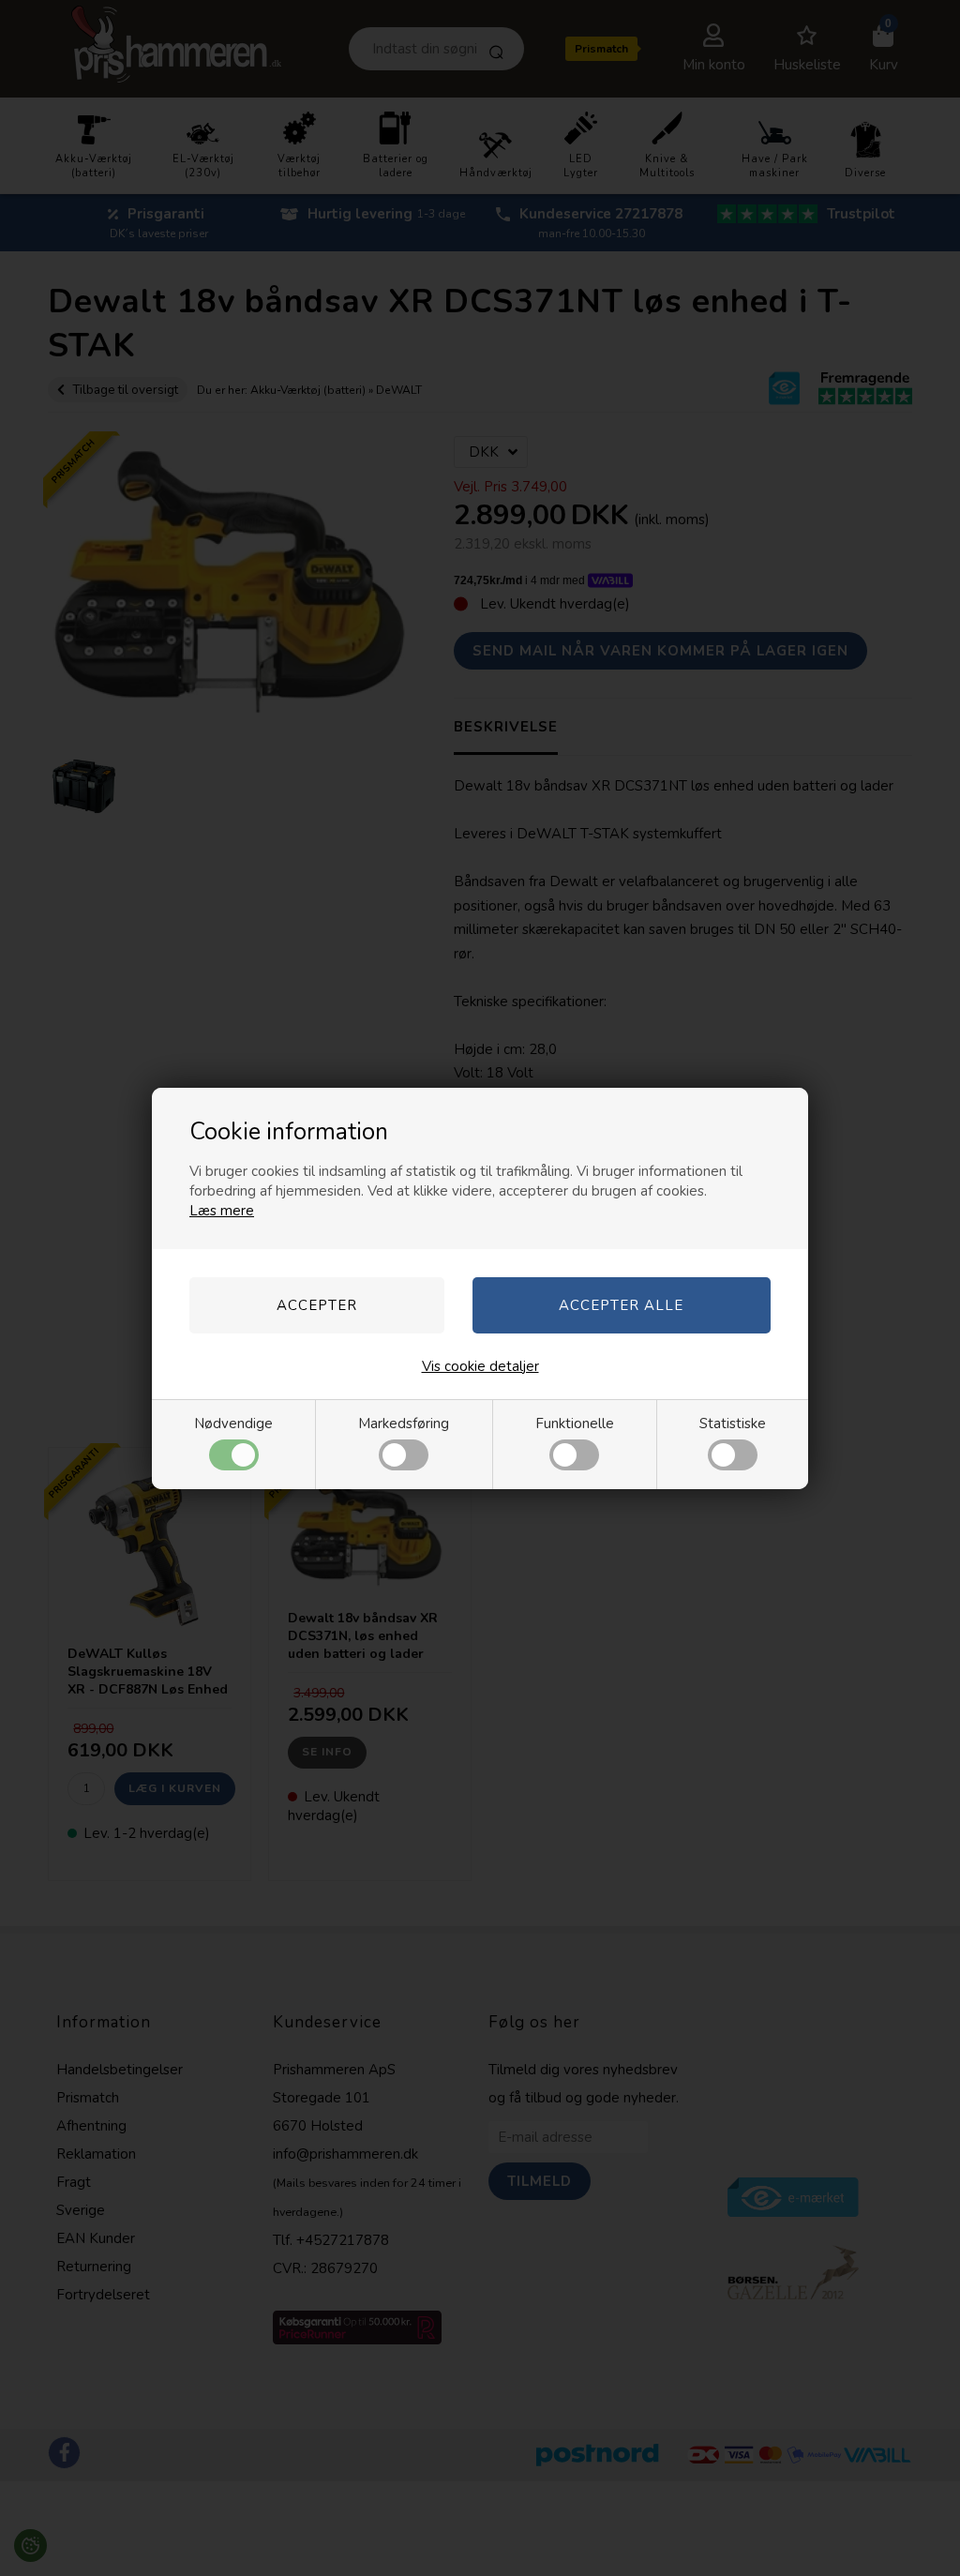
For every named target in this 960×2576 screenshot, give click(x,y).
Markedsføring (404, 1424)
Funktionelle (575, 1424)
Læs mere (222, 1211)
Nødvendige (233, 1424)
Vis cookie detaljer (480, 1366)
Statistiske (733, 1424)
